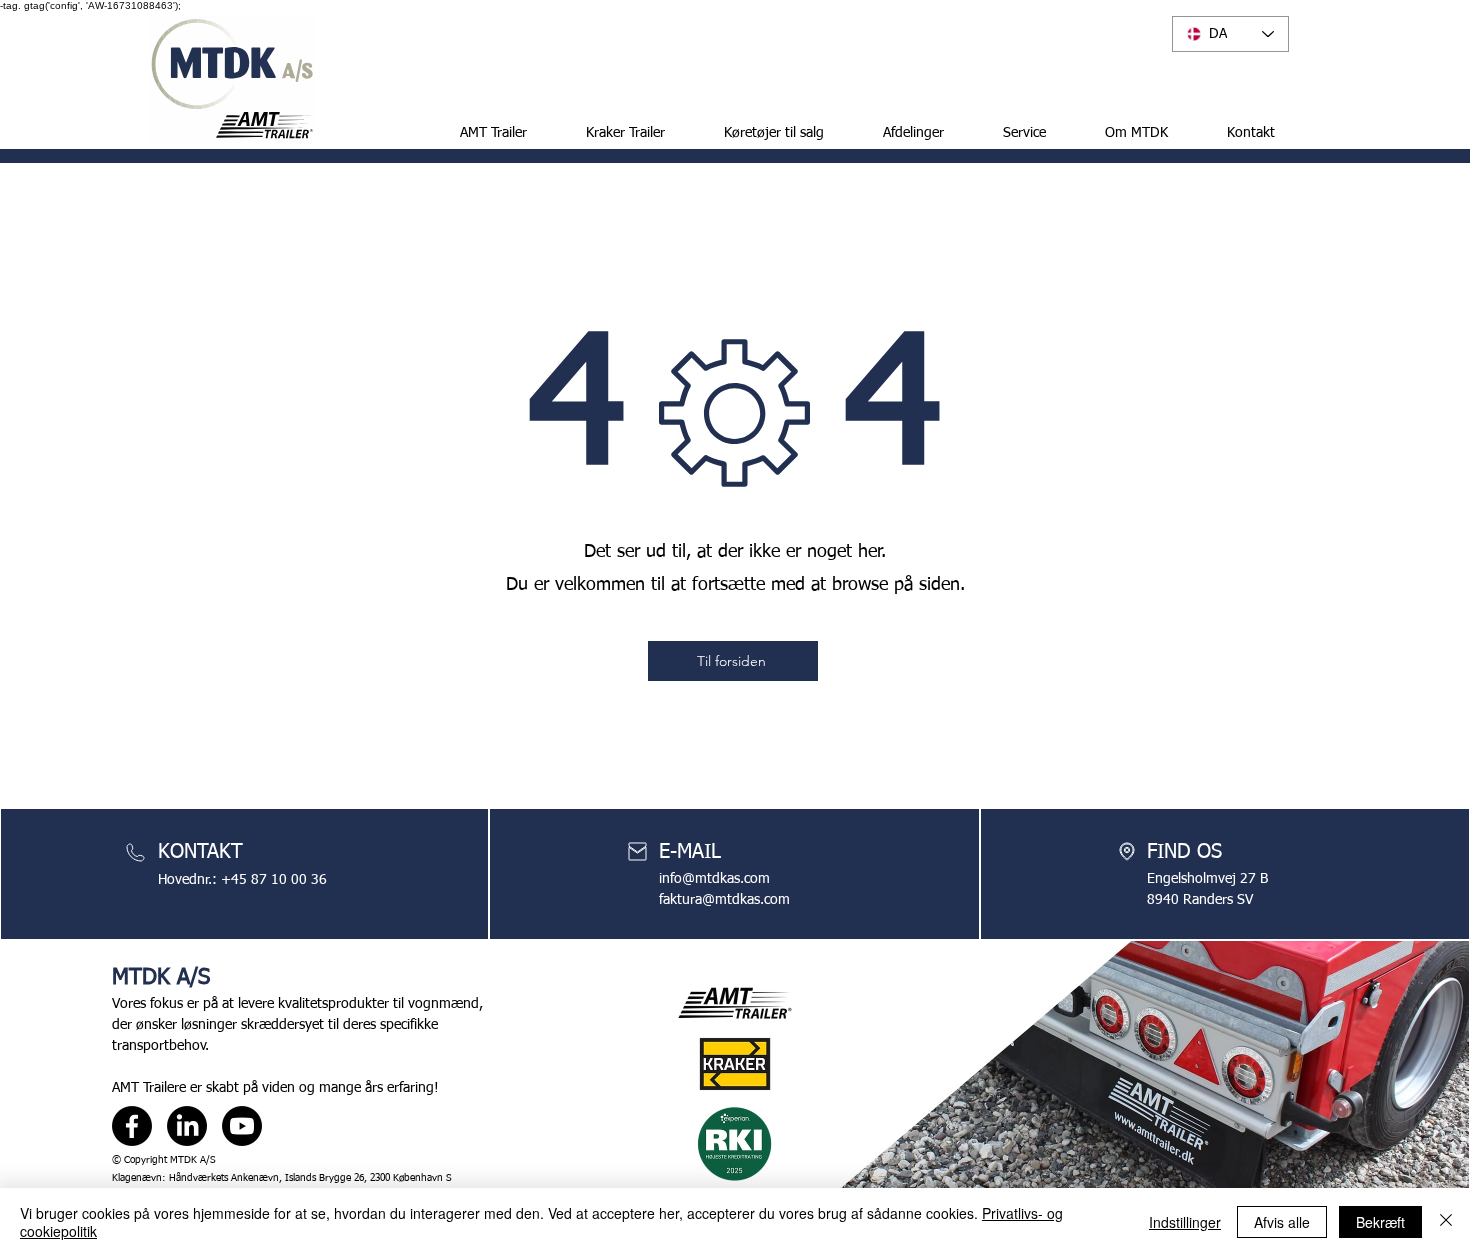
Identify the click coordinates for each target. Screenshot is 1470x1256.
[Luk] (1446, 1222)
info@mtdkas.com (714, 879)
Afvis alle (1282, 1222)
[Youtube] (242, 1126)
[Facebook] (132, 1126)
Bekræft (1380, 1222)
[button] (759, 133)
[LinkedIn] (187, 1126)
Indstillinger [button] (1185, 1222)
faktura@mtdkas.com (724, 900)
